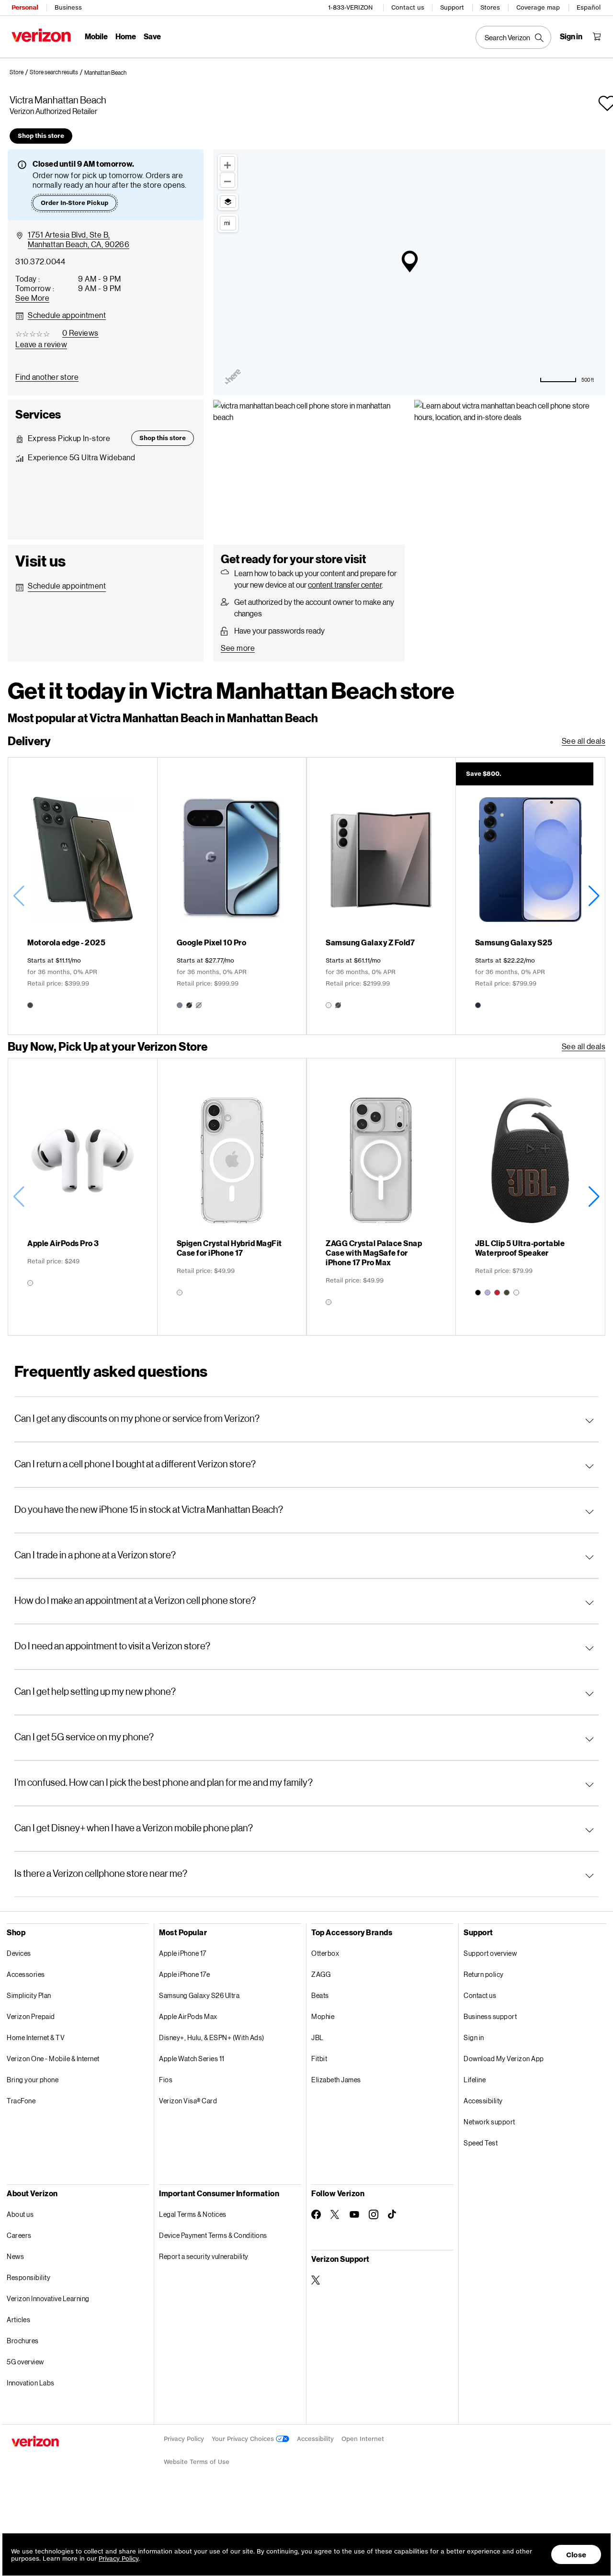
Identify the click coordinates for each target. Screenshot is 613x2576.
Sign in (474, 2037)
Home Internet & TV (36, 2037)
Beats (320, 1995)
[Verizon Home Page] (41, 35)
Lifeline (475, 2080)
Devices (19, 1953)
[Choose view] (228, 202)
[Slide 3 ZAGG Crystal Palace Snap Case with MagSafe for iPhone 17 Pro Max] (381, 1197)
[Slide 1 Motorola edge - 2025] (83, 896)
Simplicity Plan (29, 1995)
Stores (490, 7)
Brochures (23, 2341)
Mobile (96, 36)
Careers (19, 2235)
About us (20, 2214)
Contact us (408, 7)
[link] (20, 72)
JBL (318, 2037)
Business (68, 7)
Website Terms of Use (197, 2462)
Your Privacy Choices (244, 2439)
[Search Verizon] (513, 37)
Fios (166, 2080)
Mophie (323, 2016)
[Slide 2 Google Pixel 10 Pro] (232, 896)
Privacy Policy (184, 2439)
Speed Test (481, 2143)
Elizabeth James (336, 2080)
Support (452, 7)
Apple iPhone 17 (183, 1953)
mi (227, 223)
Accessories (26, 1974)
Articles (18, 2320)
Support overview (490, 1953)
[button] (105, 73)
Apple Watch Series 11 (192, 2059)
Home (126, 36)
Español (589, 7)
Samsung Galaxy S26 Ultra (199, 1995)
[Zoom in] (227, 164)
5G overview (25, 2362)
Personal (25, 7)
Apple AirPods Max (188, 2016)
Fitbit (319, 2059)
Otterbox (325, 1953)
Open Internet (363, 2439)
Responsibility (28, 2277)
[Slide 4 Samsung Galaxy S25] (530, 896)
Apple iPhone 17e (184, 1974)
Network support (489, 2122)
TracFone (21, 2101)
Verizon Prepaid (31, 2016)
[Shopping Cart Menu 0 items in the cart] (597, 36)
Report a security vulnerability (204, 2256)
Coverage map (538, 7)
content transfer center (345, 584)
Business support (490, 2016)
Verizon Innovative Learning (48, 2298)
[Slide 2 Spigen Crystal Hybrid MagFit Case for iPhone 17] (232, 1197)
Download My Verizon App (504, 2059)
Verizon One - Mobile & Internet (53, 2059)
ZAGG (321, 1974)
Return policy (484, 1974)
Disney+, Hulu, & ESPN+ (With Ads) (212, 2037)
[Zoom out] (227, 180)
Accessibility (483, 2101)
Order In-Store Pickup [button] (74, 203)
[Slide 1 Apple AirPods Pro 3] (83, 1197)
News (15, 2256)
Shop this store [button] (41, 136)
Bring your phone (33, 2080)
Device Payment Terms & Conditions (213, 2235)
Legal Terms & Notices (193, 2214)
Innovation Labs (31, 2383)
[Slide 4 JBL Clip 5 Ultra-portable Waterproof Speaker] (530, 1197)
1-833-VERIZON (350, 7)
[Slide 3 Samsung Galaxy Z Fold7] (381, 896)
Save (152, 36)
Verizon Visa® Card (188, 2101)
